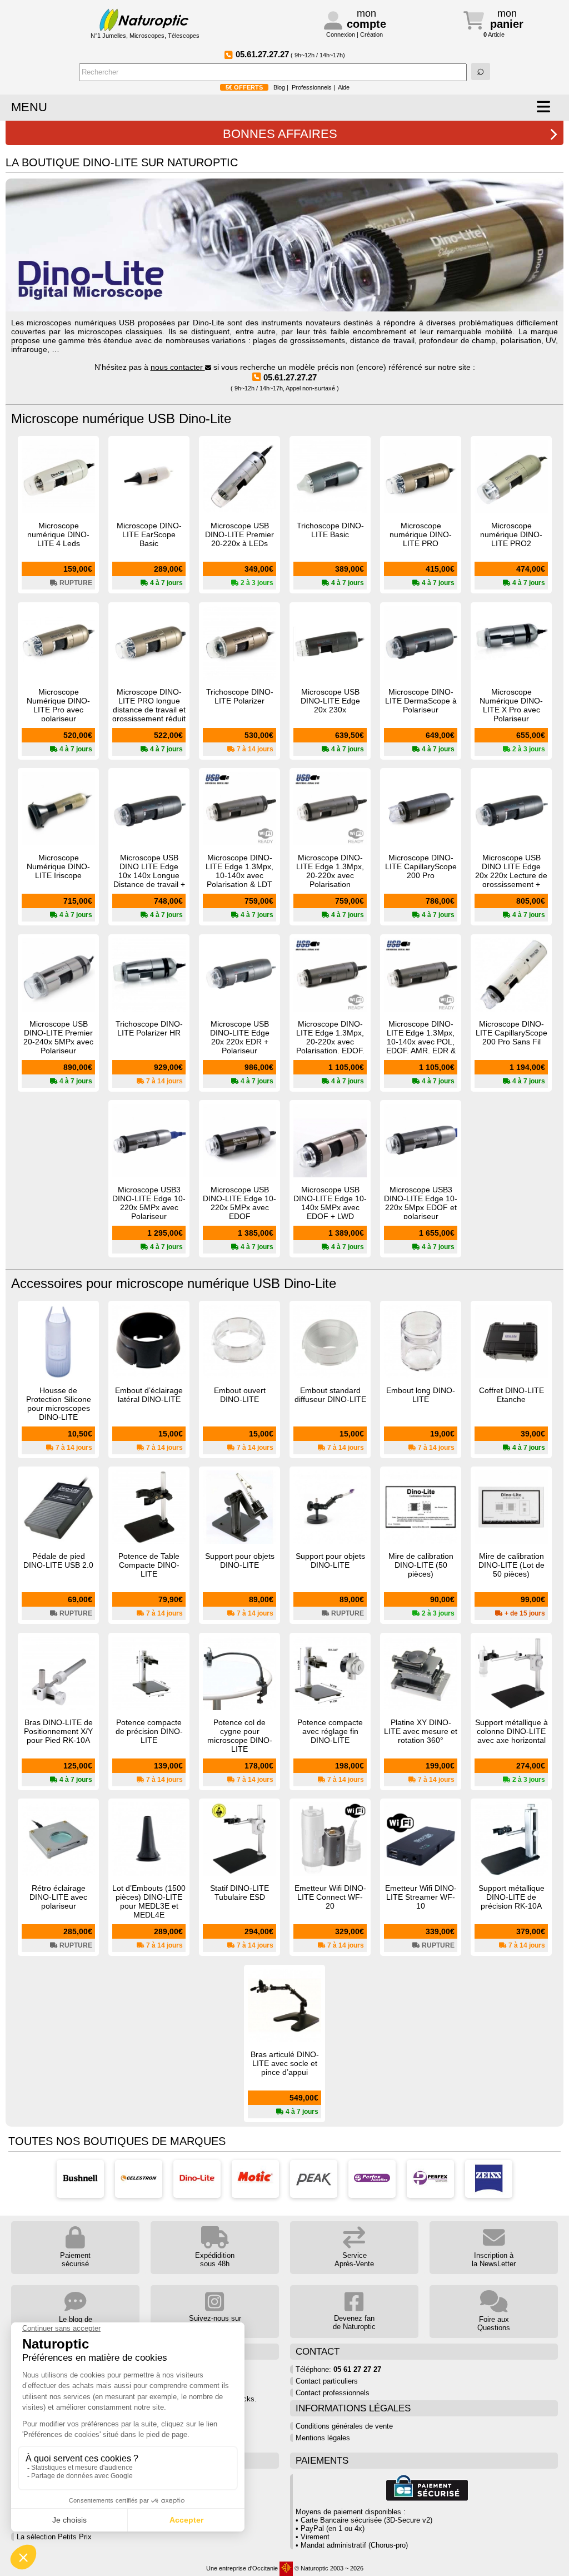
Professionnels (312, 87)
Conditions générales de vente (344, 2426)
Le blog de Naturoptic (76, 2324)
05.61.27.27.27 (290, 377)
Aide (344, 87)
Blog (279, 87)
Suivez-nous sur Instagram (215, 2322)
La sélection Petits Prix (54, 2537)
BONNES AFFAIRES (280, 134)
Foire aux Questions (494, 2324)
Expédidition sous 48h (215, 2260)
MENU (29, 107)
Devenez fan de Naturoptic (354, 2322)
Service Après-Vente (354, 2260)
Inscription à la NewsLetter (494, 2260)
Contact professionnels (333, 2393)
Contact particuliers (327, 2381)
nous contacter (178, 367)
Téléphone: (338, 2369)
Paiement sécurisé (75, 2260)
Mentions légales (323, 2438)
